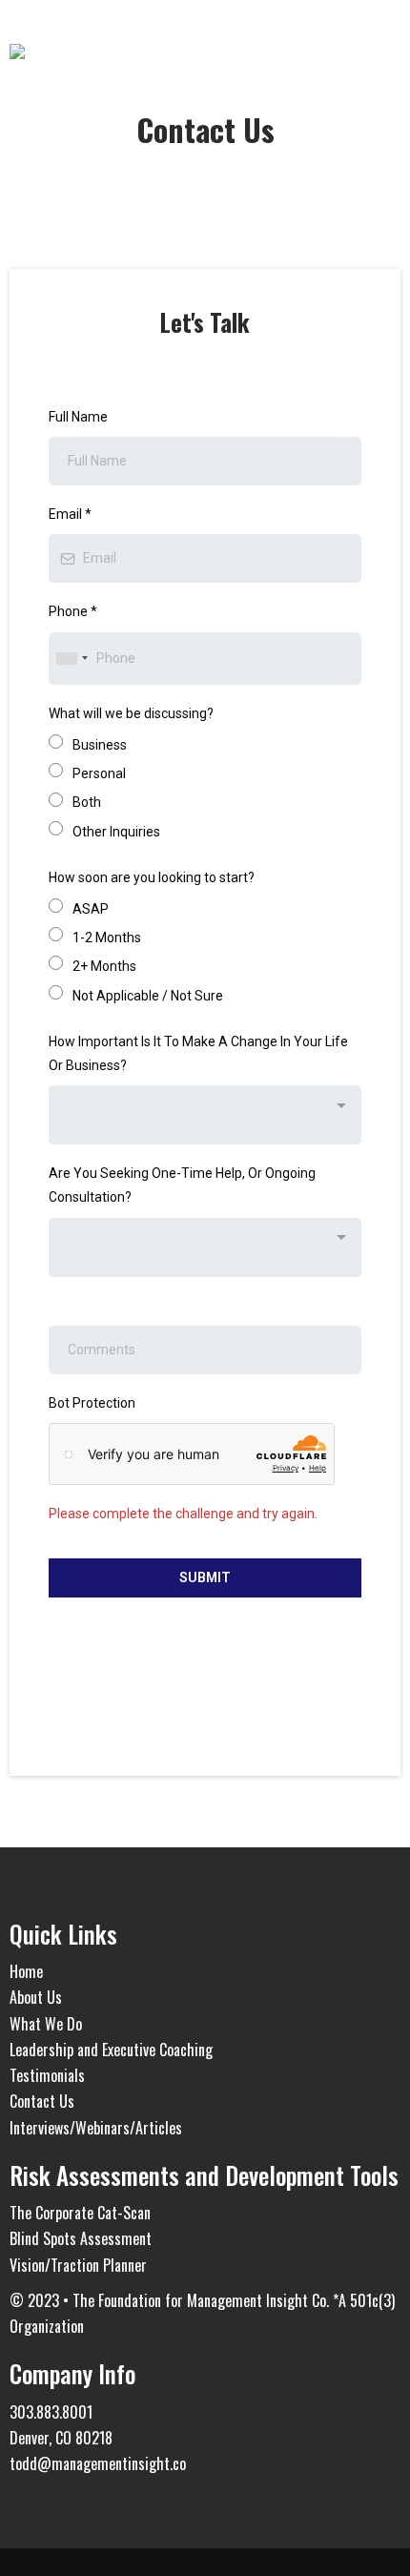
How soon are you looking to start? (152, 877)
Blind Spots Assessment (81, 2238)
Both (87, 802)
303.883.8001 (51, 2412)
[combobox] (72, 659)
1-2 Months (107, 938)
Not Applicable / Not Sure (148, 996)
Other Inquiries (116, 832)
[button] (395, 53)
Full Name (78, 417)
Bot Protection (92, 1403)
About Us (36, 1997)
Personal (99, 773)
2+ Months (104, 966)
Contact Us (42, 2101)
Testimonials (47, 2075)
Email (70, 514)
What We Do (46, 2024)
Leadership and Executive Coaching (111, 2050)
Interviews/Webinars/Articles (96, 2128)
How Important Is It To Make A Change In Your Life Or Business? (198, 1053)
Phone (73, 611)
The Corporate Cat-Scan (80, 2213)
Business (100, 745)
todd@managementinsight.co (98, 2463)
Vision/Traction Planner (78, 2265)
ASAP (91, 909)
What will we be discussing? (131, 713)
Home (26, 1971)
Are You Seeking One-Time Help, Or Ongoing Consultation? (182, 1185)
